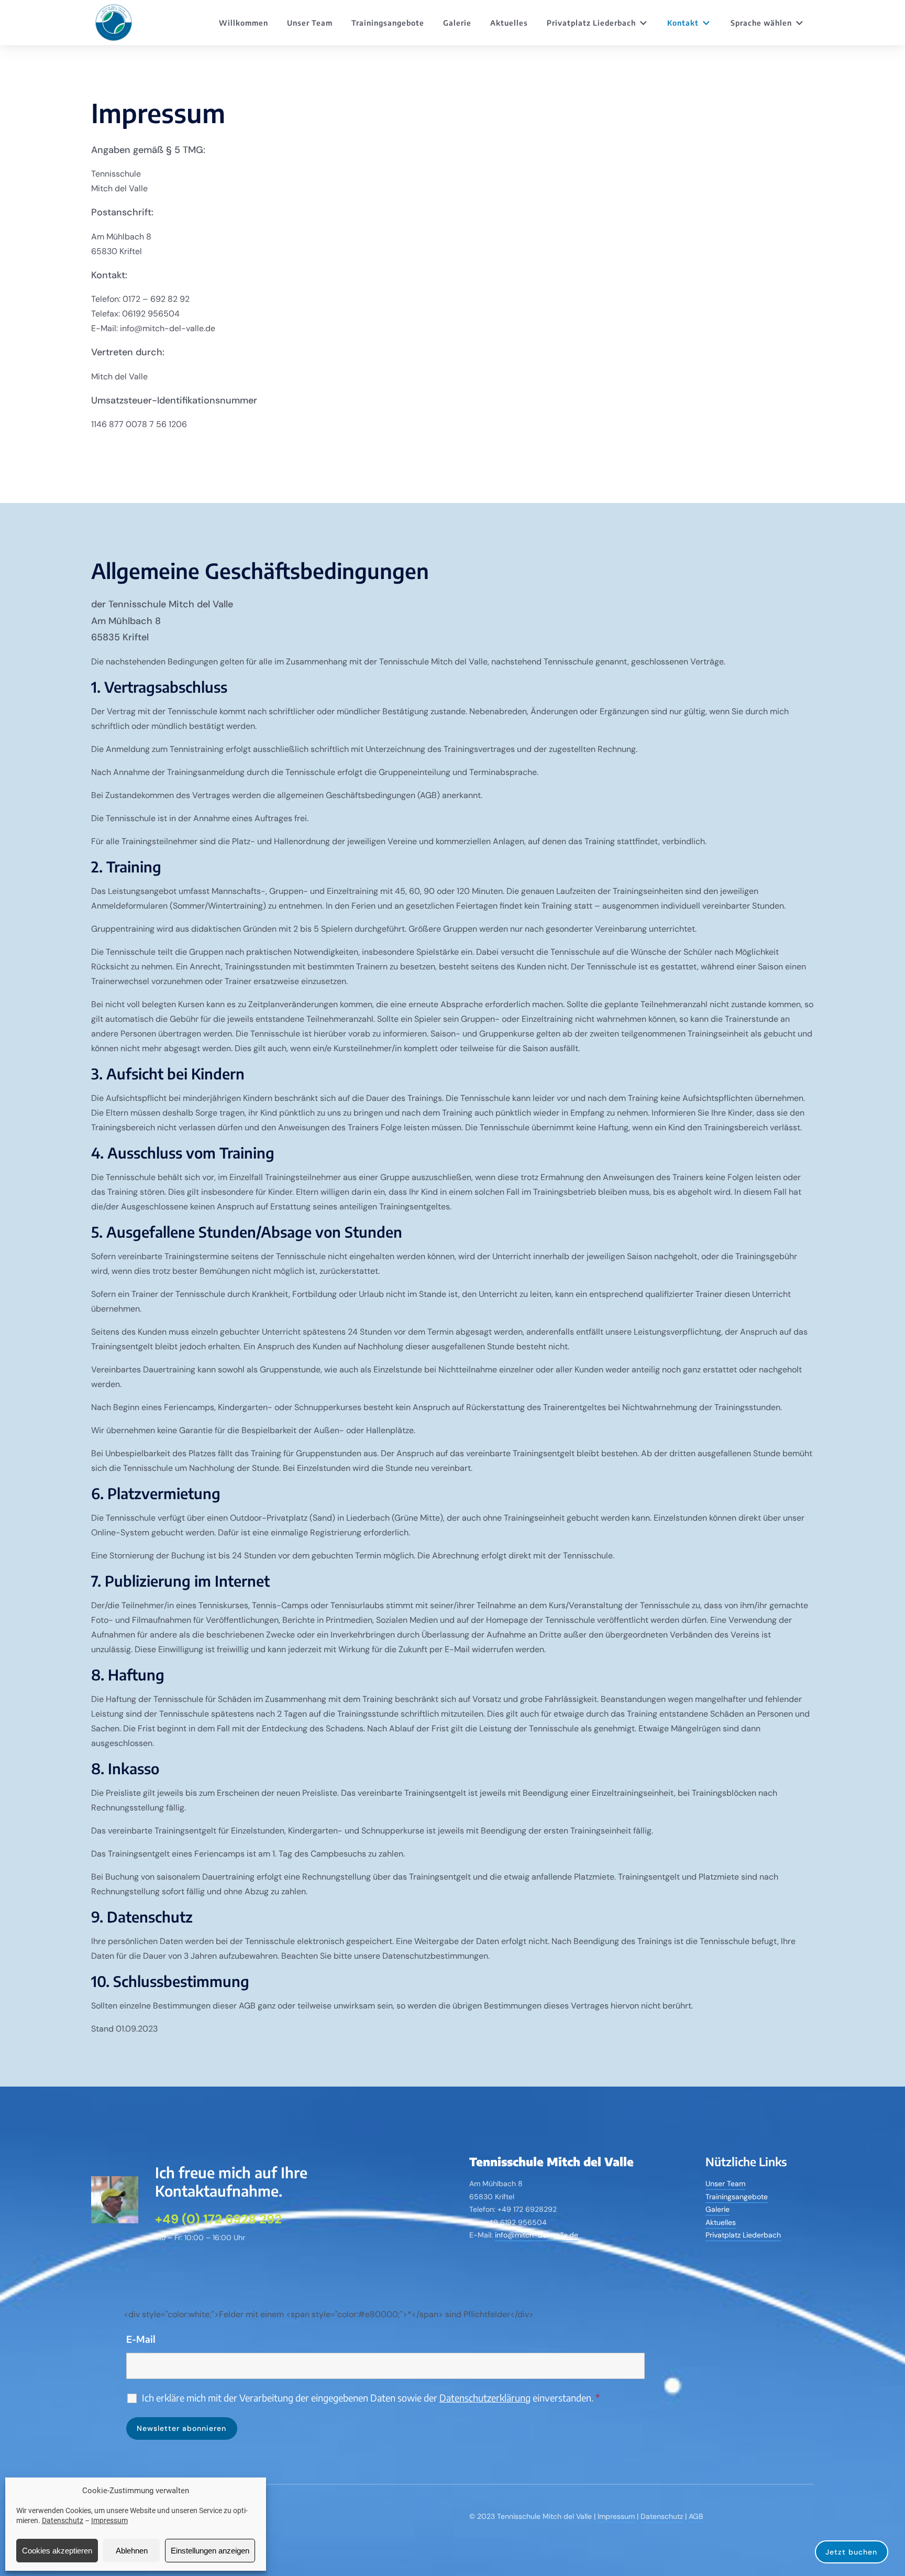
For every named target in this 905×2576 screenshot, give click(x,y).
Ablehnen (132, 2551)
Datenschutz (63, 2520)
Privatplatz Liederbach (591, 23)
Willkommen (244, 23)
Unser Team (310, 23)
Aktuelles (509, 23)
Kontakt (683, 23)
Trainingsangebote (388, 23)
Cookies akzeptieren (57, 2551)
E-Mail (141, 2339)
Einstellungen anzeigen (210, 2551)
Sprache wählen (761, 23)
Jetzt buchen (851, 2552)
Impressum (109, 2520)
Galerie (457, 23)
